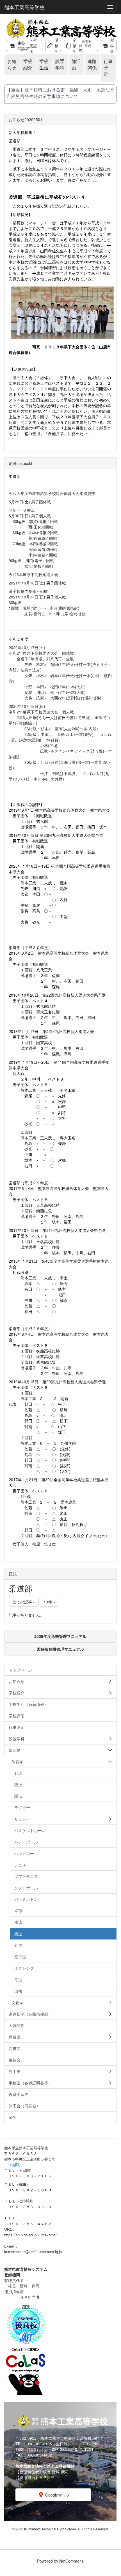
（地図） (15, 2165)
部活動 (76, 64)
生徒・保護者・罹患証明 (27, 46)
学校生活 (44, 64)
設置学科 (60, 64)
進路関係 (92, 64)
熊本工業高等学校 (24, 7)
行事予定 (108, 68)
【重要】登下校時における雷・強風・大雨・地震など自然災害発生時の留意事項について (60, 93)
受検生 (57, 46)
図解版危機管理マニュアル (60, 1649)
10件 (48, 1602)
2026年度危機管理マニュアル (60, 1636)
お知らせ (12, 64)
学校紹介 (28, 64)
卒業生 (82, 46)
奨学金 (112, 46)
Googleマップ (58, 2495)
